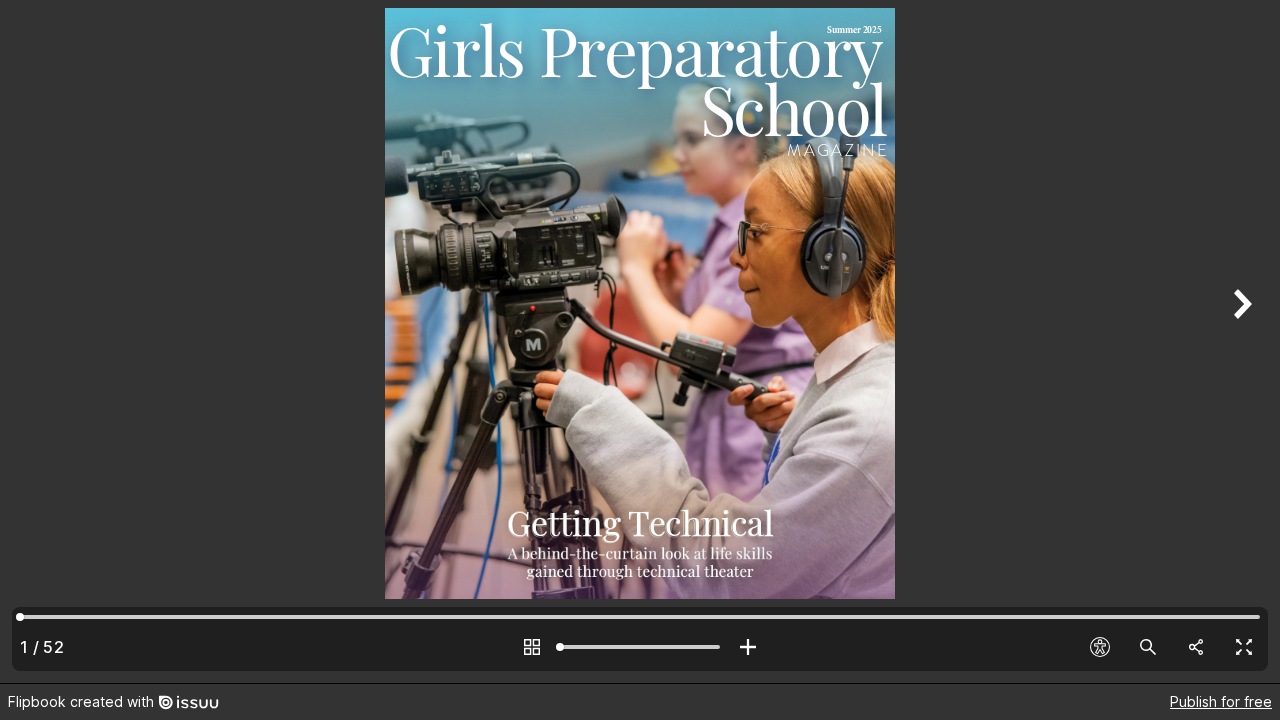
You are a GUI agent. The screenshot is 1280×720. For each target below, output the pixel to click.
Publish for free (1221, 701)
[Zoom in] (748, 647)
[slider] (640, 647)
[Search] (1148, 647)
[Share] (1196, 647)
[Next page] (1240, 341)
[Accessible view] (1100, 647)
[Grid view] (532, 647)
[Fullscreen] (1244, 647)
